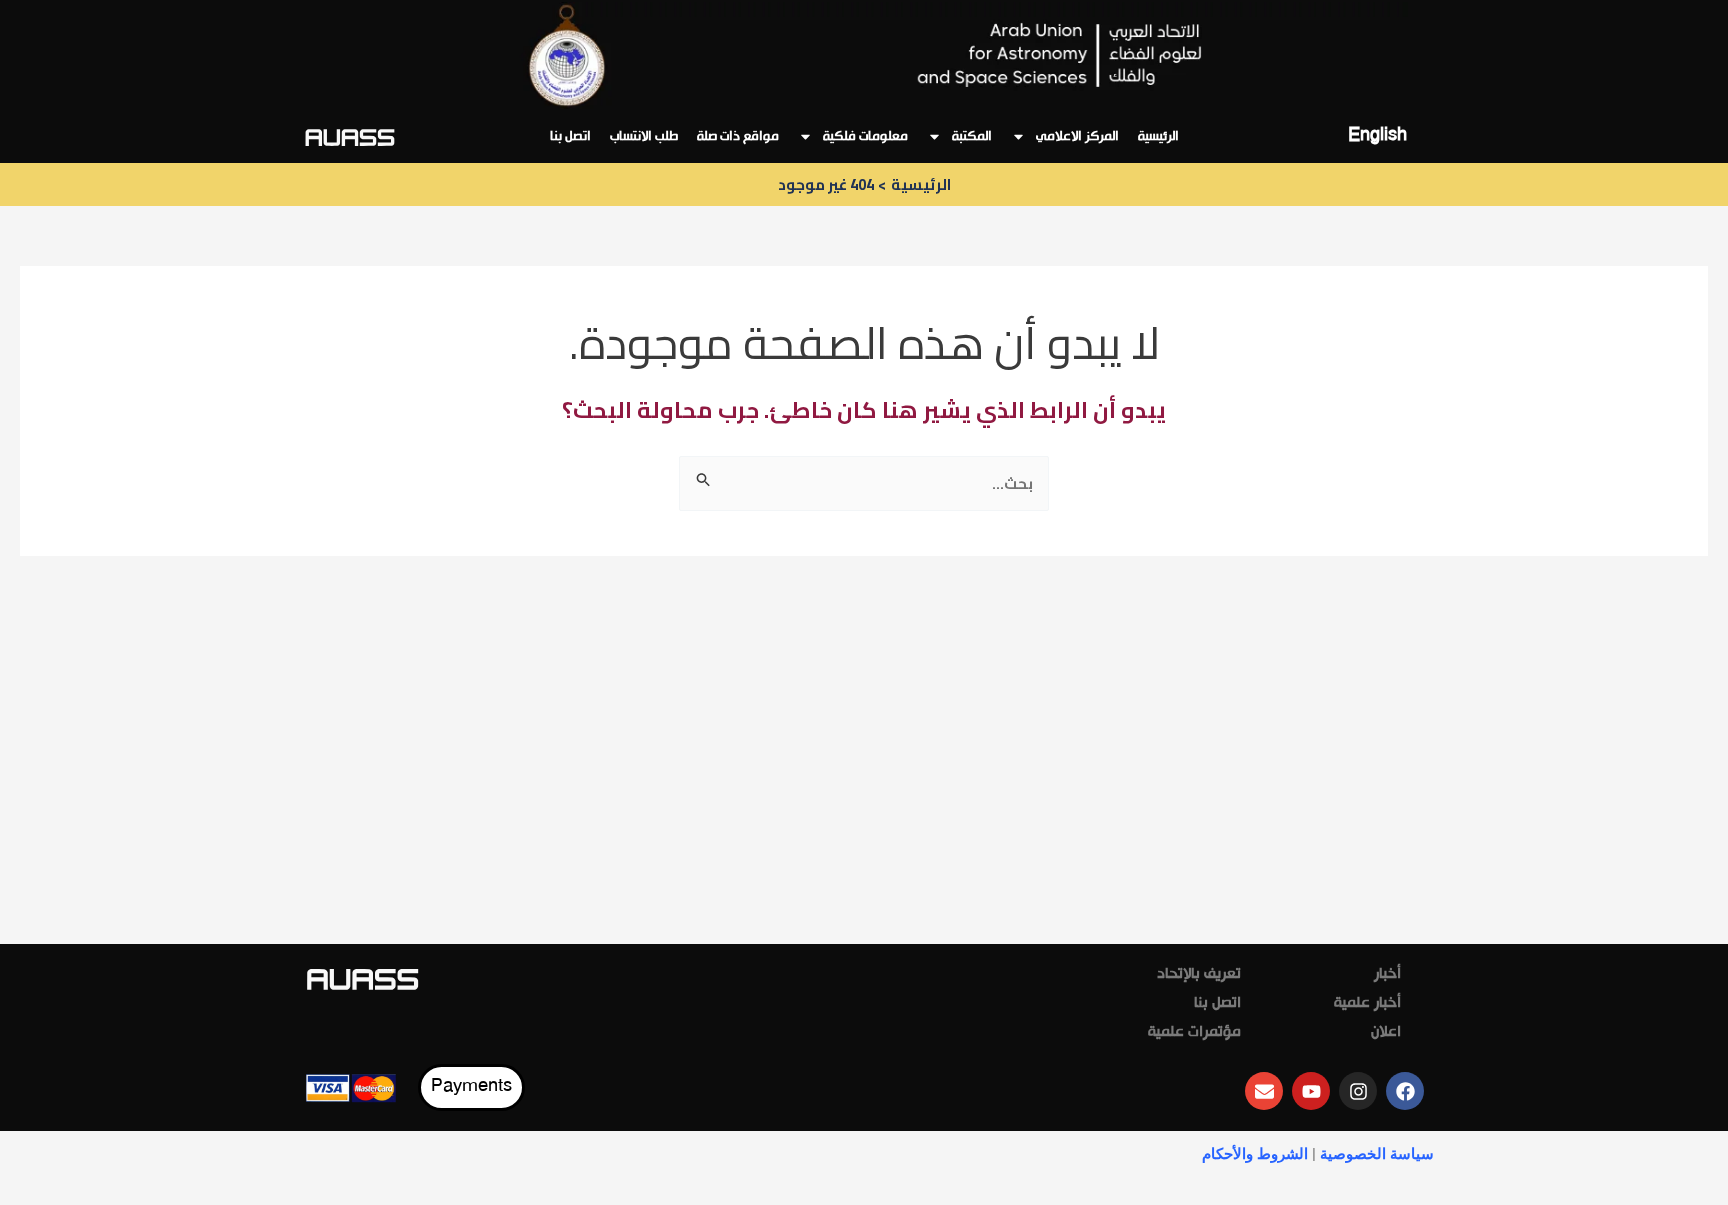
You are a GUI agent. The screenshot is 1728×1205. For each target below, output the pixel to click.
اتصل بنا (570, 137)
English (1377, 136)
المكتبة (972, 137)
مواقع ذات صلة (738, 137)
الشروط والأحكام (1255, 1154)
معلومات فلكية (865, 137)
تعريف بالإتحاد (1199, 975)
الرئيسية (1158, 137)
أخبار (1387, 975)
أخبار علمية (1367, 1004)
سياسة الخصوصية (1377, 1154)
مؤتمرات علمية (1194, 1033)
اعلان (1386, 1033)
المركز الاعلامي (1077, 137)
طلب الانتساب (644, 137)
